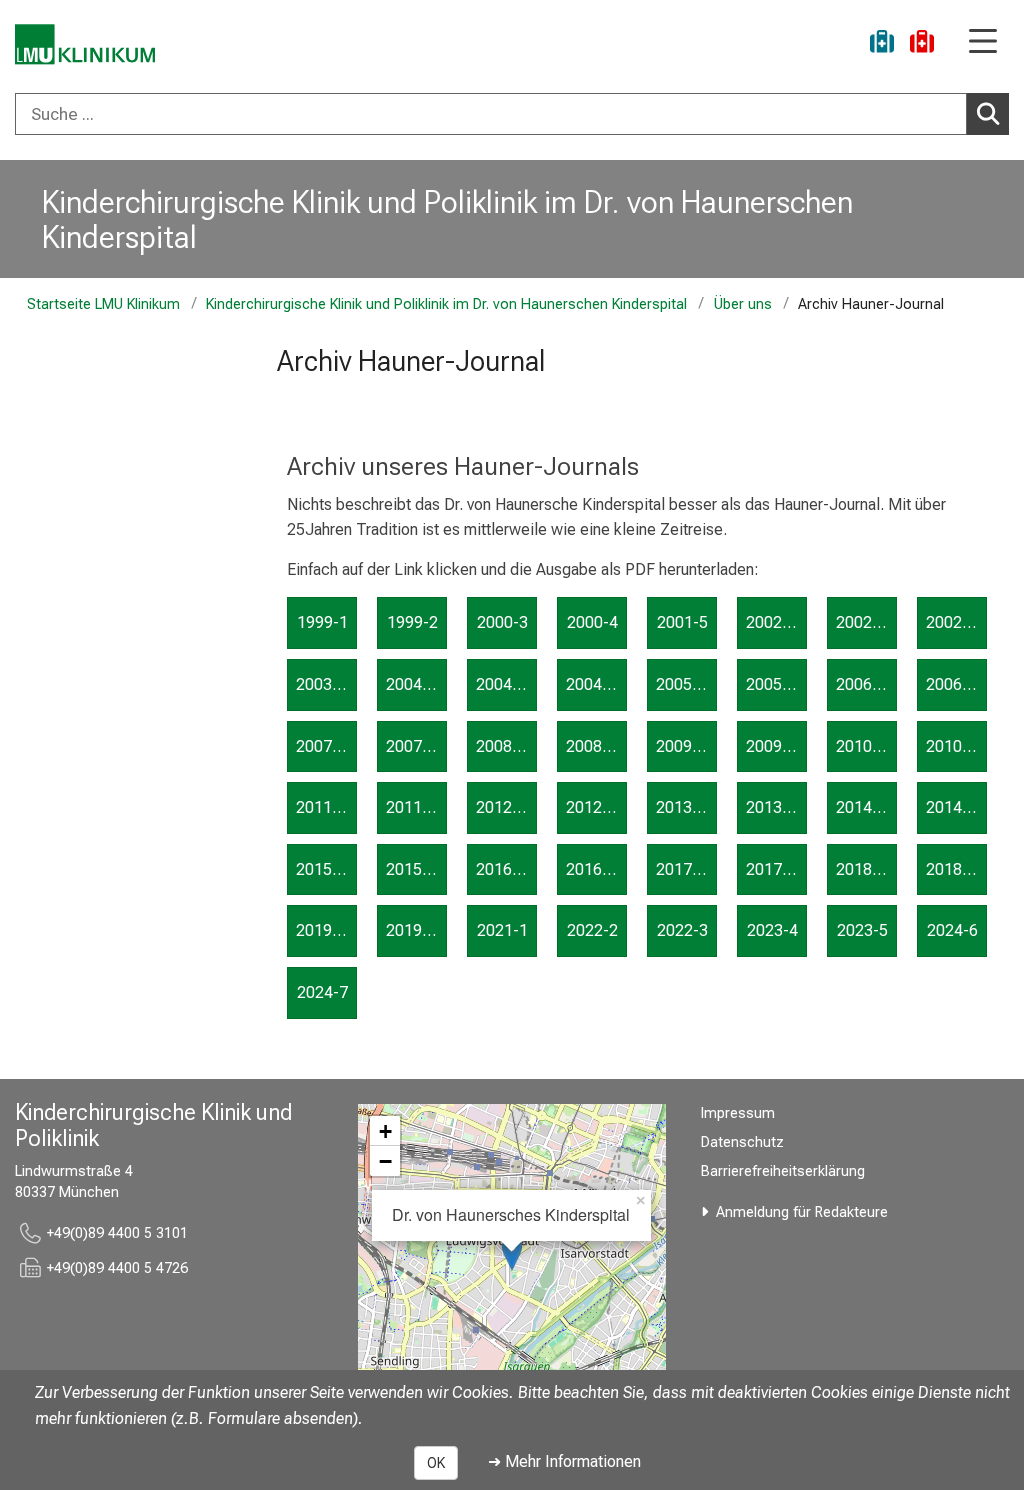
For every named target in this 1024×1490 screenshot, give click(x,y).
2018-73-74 (956, 869)
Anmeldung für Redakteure (802, 1212)
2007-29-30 (416, 746)
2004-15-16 (506, 684)
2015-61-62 (416, 869)
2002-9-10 (956, 622)
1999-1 (322, 622)
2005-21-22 (776, 684)
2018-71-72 (866, 869)
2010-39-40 (866, 746)
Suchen (988, 114)
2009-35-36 (686, 746)
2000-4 (592, 622)
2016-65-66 (596, 869)
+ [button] (385, 1131)
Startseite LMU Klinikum (103, 304)
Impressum (738, 1113)
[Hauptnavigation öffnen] (983, 42)
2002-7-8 (866, 622)
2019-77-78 (416, 930)
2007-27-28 (326, 746)
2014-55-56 (866, 807)
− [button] (385, 1161)
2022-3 (682, 930)
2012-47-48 (506, 807)
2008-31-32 (506, 746)
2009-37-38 (776, 746)
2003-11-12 (326, 684)
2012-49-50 (596, 807)
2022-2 (592, 930)
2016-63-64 (506, 869)
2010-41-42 (956, 746)
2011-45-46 (416, 807)
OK (436, 1463)
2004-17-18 (596, 684)
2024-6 (952, 930)
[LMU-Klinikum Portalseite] (85, 44)
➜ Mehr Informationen (564, 1461)
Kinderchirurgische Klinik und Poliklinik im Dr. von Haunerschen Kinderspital (447, 219)
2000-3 (502, 622)
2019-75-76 (326, 930)
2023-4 (772, 930)
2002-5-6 (776, 622)
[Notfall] (922, 44)
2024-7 (322, 992)
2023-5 (862, 930)
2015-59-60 (326, 869)
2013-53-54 (776, 807)
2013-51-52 (686, 807)
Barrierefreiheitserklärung (783, 1171)
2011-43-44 (326, 807)
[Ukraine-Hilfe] (882, 44)
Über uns (742, 304)
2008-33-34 (596, 746)
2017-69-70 (776, 869)
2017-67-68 (686, 869)
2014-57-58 (956, 807)
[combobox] (512, 114)
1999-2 (412, 622)
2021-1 (502, 930)
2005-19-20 (686, 684)
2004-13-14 (416, 684)
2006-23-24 (866, 684)
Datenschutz (742, 1142)
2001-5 (682, 622)
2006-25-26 (956, 684)
